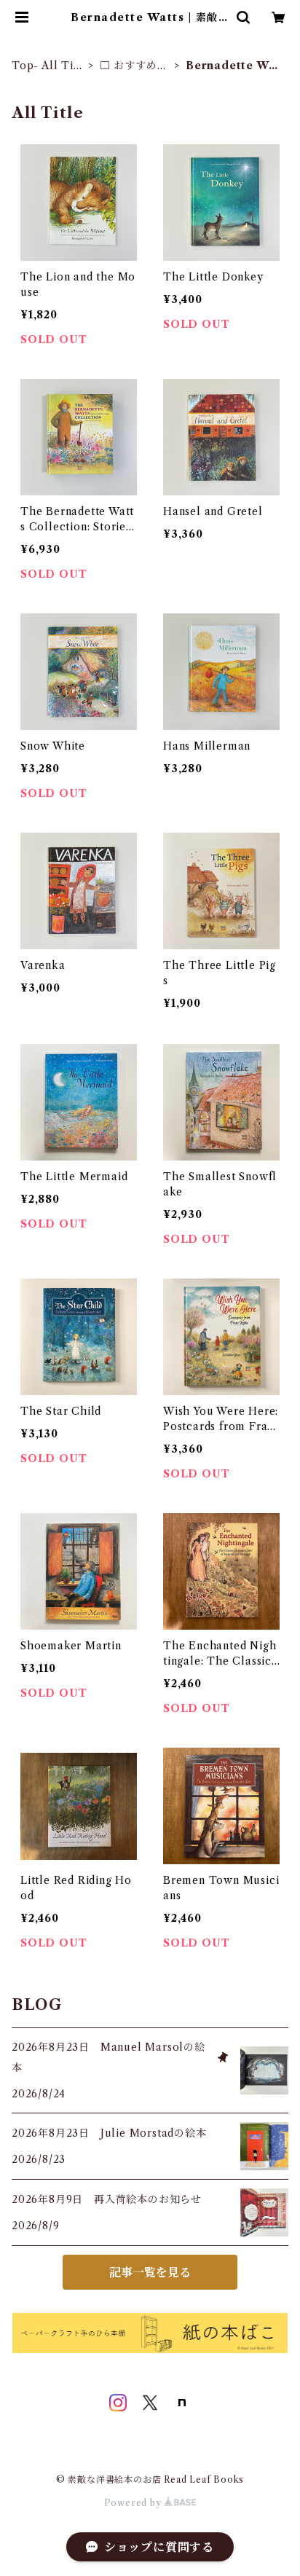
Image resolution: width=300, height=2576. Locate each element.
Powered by (134, 2503)
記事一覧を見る (150, 2272)
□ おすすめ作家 (134, 66)
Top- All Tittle (47, 66)
